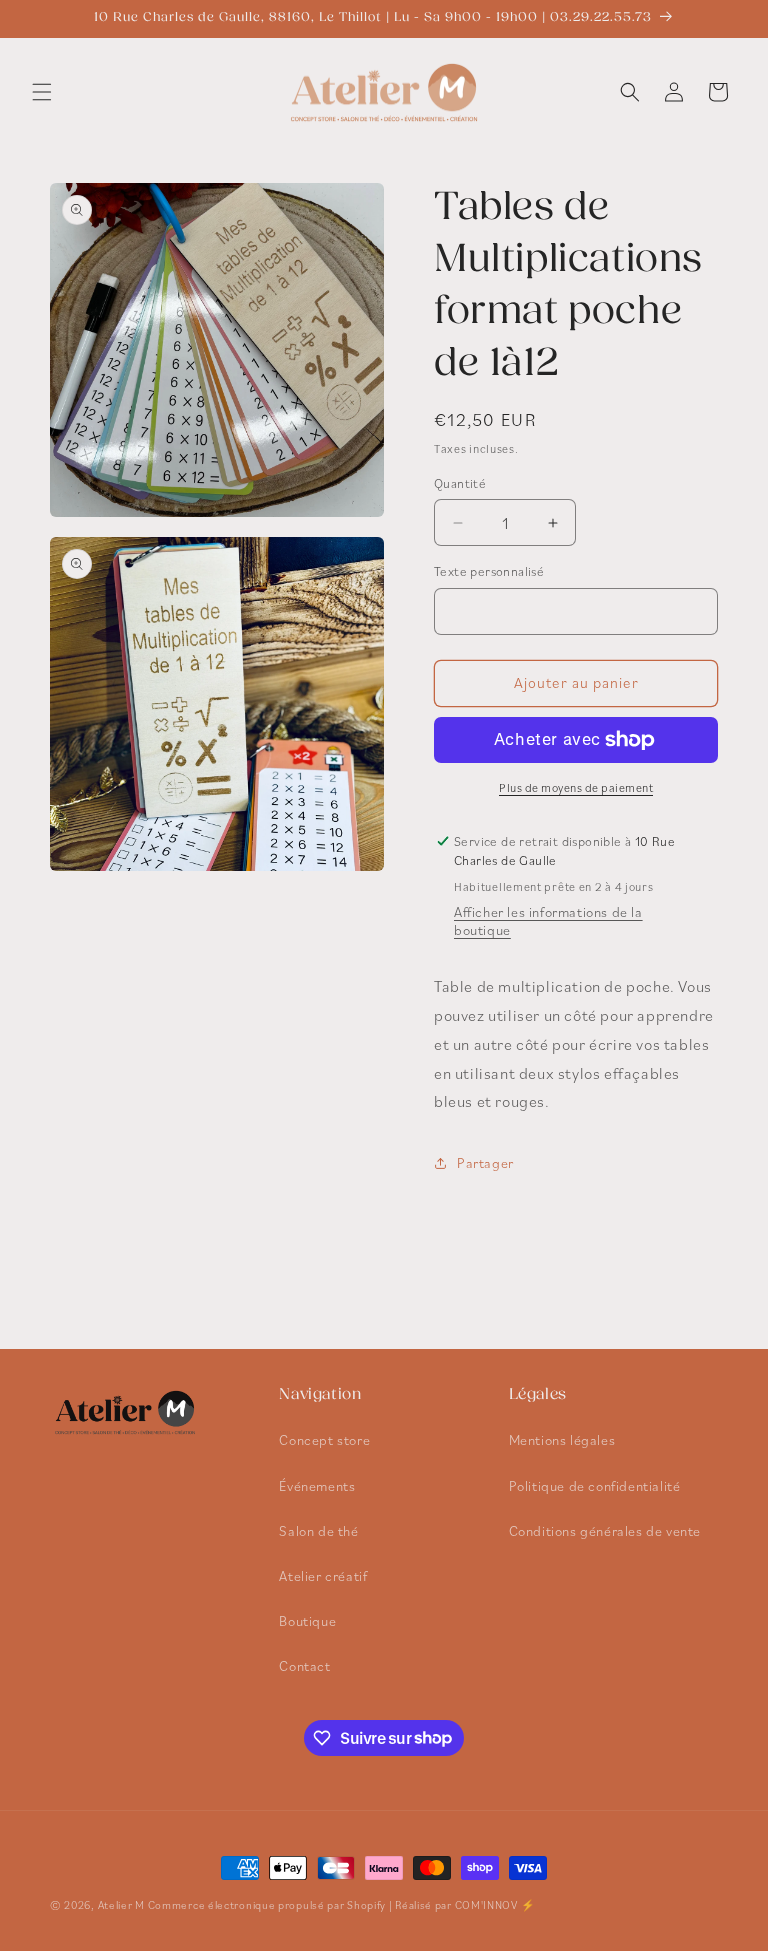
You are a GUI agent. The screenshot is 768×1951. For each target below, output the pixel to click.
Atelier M (121, 1905)
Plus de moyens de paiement (576, 787)
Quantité (460, 483)
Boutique (307, 1621)
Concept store (324, 1440)
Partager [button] (485, 1163)
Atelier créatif (323, 1576)
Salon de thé (318, 1531)
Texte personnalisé (489, 571)
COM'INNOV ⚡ (495, 1905)
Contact (304, 1666)
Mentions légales (562, 1440)
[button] (42, 92)
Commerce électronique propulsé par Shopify (267, 1905)
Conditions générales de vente (605, 1531)
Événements (317, 1486)
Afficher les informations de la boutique (548, 921)
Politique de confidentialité (595, 1486)
